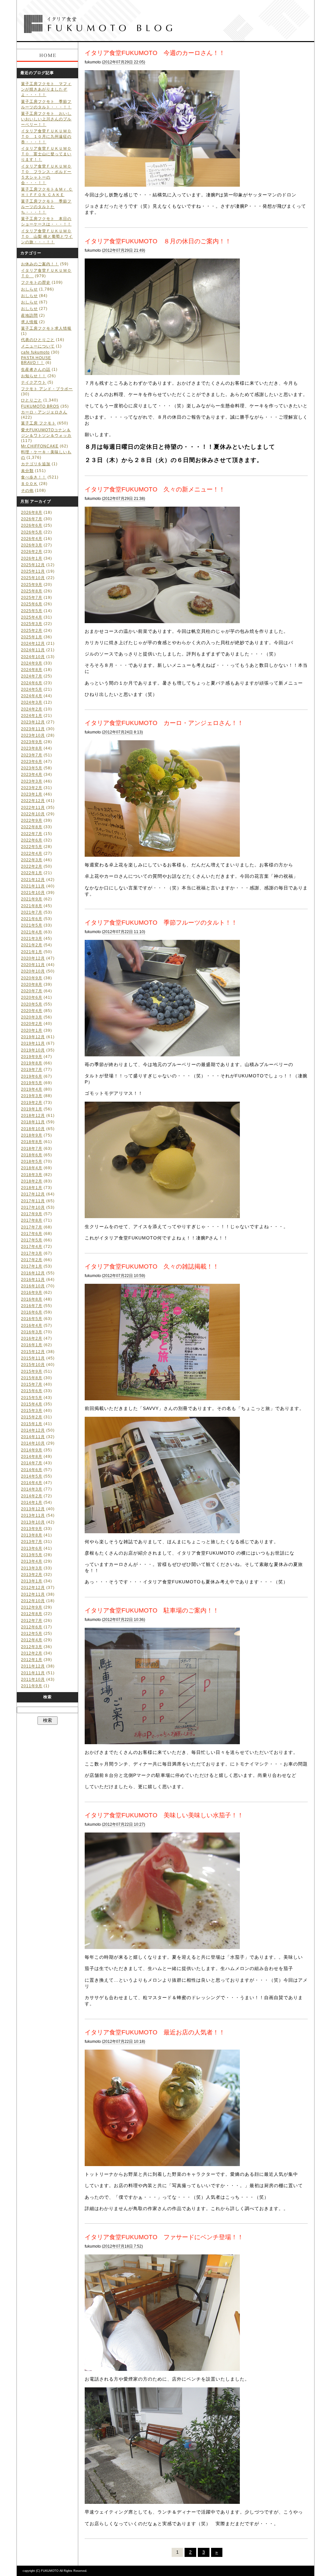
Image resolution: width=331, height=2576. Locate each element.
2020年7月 (32, 991)
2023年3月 (32, 781)
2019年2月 (32, 1103)
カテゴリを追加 (36, 464)
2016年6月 (32, 1312)
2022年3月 (32, 860)
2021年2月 (32, 945)
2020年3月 (32, 1017)
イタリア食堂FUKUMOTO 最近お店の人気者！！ (155, 2032)
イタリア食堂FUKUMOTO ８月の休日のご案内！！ (158, 241)
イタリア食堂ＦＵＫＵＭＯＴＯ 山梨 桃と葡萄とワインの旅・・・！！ (47, 237)
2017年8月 (32, 1220)
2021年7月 (32, 912)
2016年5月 (32, 1319)
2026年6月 (32, 525)
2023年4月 (32, 775)
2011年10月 (33, 1679)
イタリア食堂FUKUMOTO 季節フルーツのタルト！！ (161, 922)
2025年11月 (33, 571)
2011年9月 (32, 1686)
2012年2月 (32, 1653)
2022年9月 (32, 820)
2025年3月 (32, 624)
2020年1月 (32, 1030)
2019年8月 (32, 1063)
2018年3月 (32, 1175)
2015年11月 (33, 1358)
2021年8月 (32, 906)
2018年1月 (32, 1188)
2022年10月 (33, 814)
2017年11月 (33, 1201)
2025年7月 (32, 598)
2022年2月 (32, 866)
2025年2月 (32, 631)
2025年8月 (32, 591)
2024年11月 (33, 650)
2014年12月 (33, 1430)
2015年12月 (33, 1352)
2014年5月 (32, 1476)
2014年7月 (32, 1463)
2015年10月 (33, 1365)
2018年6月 (32, 1155)
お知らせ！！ (34, 376)
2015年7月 (32, 1384)
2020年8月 (32, 985)
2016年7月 (32, 1306)
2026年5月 (32, 532)
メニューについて (38, 346)
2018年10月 (33, 1129)
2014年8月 (32, 1457)
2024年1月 (32, 716)
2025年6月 (32, 604)
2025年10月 (33, 578)
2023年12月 (33, 722)
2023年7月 (32, 755)
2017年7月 (32, 1227)
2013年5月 (32, 1555)
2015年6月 (32, 1391)
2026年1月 (32, 558)
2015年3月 (32, 1411)
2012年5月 (32, 1634)
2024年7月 (32, 676)
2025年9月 (32, 585)
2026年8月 (32, 512)
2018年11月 (33, 1122)
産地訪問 (29, 315)
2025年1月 (32, 637)
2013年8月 (32, 1535)
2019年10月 (33, 1050)
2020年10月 (33, 971)
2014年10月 (33, 1443)
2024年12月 (33, 644)
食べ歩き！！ (34, 477)
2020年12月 (33, 958)
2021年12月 (33, 880)
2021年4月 (32, 932)
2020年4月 (32, 1011)
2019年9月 (32, 1057)
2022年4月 (32, 853)
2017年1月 (32, 1266)
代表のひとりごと (38, 340)
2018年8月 (32, 1142)
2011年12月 (33, 1666)
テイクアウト (34, 382)
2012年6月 (32, 1627)
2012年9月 (32, 1607)
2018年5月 (32, 1161)
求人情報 (29, 322)
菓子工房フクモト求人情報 (46, 328)
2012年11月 (33, 1594)
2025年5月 (32, 611)
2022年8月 (32, 827)
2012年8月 (32, 1614)
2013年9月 (32, 1529)
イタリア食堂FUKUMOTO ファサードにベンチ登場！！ (164, 2237)
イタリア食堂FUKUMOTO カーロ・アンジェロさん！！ (164, 723)
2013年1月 (32, 1581)
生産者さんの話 (36, 369)
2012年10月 (33, 1601)
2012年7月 (32, 1621)
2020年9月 (32, 978)
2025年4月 (32, 617)
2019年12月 (33, 1037)
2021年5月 (32, 925)
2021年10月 (33, 893)
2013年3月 (32, 1568)
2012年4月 (32, 1640)
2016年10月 (33, 1286)
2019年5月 (32, 1083)
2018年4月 (32, 1168)
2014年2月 (32, 1496)
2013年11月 (33, 1515)
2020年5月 (32, 1004)
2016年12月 (33, 1273)
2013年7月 (32, 1542)
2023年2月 (32, 788)
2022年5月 (32, 847)
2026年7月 (32, 519)
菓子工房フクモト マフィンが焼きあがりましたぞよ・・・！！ (46, 89)
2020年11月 (33, 965)
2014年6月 (32, 1470)
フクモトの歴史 (36, 282)
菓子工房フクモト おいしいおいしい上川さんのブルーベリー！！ (46, 119)
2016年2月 (32, 1338)
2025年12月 (33, 565)
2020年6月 (32, 997)
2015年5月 (32, 1398)
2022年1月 (32, 873)
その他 (27, 490)
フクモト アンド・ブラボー (47, 389)
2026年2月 (32, 552)
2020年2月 (32, 1024)
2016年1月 (32, 1345)
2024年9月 (32, 663)
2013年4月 (32, 1561)
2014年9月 (32, 1450)
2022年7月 (32, 834)
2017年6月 (32, 1234)
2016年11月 (33, 1280)
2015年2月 (32, 1417)
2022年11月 (33, 808)
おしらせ (29, 289)
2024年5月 (32, 689)
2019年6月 (32, 1076)
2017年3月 (32, 1253)
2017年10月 (33, 1207)
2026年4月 (32, 539)
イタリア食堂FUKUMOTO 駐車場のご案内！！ (152, 1610)
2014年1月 (32, 1503)
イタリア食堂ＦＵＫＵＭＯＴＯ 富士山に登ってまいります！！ (46, 154)
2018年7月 (32, 1149)
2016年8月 (32, 1299)
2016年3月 (32, 1332)
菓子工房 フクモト (38, 423)
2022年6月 (32, 840)
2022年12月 (33, 801)
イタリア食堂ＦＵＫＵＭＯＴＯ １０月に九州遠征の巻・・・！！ (46, 137)
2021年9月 (32, 899)
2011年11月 (33, 1673)
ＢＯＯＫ (29, 484)
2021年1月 (32, 952)
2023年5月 (32, 768)
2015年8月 (32, 1378)
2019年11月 (33, 1043)
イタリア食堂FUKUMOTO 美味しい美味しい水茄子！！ (164, 1815)
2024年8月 (32, 670)
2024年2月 (32, 709)
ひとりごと (32, 400)
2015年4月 (32, 1404)
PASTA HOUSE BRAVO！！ (36, 360)
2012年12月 (33, 1588)
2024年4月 (32, 696)
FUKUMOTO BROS (40, 406)
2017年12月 (33, 1194)
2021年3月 (32, 939)
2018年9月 (32, 1135)
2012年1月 (32, 1660)
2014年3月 (32, 1489)
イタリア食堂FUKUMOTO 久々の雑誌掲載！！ (152, 1266)
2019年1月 (32, 1109)
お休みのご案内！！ (40, 264)
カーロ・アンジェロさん (44, 412)
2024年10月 (33, 657)
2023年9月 (32, 742)
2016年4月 (32, 1326)
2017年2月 (32, 1260)
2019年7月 (32, 1070)
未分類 (27, 471)
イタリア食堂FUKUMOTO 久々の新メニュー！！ (155, 489)
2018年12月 (33, 1116)
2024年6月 (32, 683)
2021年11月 (33, 886)
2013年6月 (32, 1548)
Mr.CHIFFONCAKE (40, 446)
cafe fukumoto (35, 352)
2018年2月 (32, 1181)
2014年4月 (32, 1483)
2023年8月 (32, 748)
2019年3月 (32, 1096)
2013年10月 (33, 1522)
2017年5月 (32, 1240)
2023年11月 (33, 729)
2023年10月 (33, 735)
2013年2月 (32, 1575)
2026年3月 (32, 545)
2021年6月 (32, 919)
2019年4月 (32, 1089)
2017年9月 (32, 1214)
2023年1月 (32, 794)
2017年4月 (32, 1247)
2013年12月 (33, 1509)
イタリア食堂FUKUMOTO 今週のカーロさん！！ (155, 53)
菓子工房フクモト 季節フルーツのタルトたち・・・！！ (46, 207)
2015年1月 (32, 1424)
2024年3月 (32, 702)
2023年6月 (32, 762)
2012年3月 (32, 1647)
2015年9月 (32, 1371)
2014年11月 (33, 1437)
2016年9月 (32, 1293)
